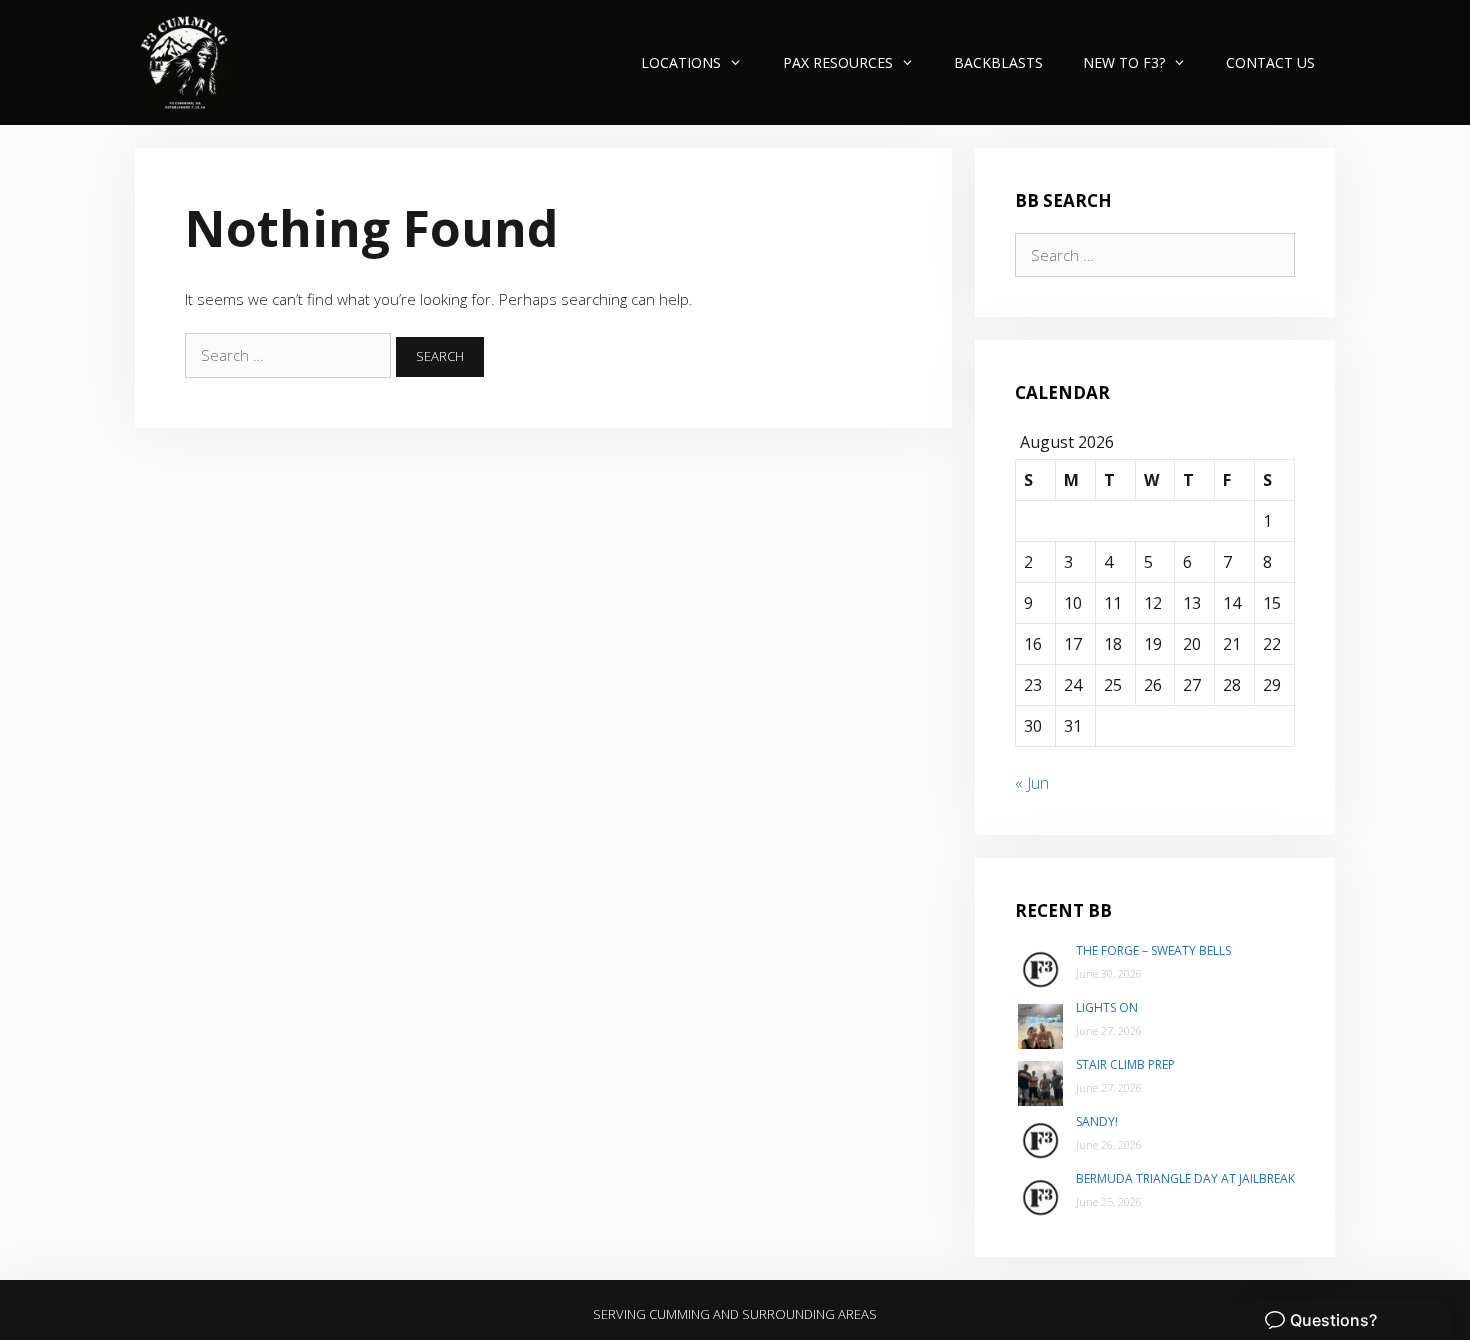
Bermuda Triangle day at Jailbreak (1185, 1178)
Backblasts (998, 62)
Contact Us (1270, 62)
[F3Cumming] (187, 62)
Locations (681, 62)
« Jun (1032, 783)
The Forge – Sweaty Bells (1153, 950)
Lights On (1107, 1007)
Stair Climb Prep (1125, 1064)
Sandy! (1097, 1121)
